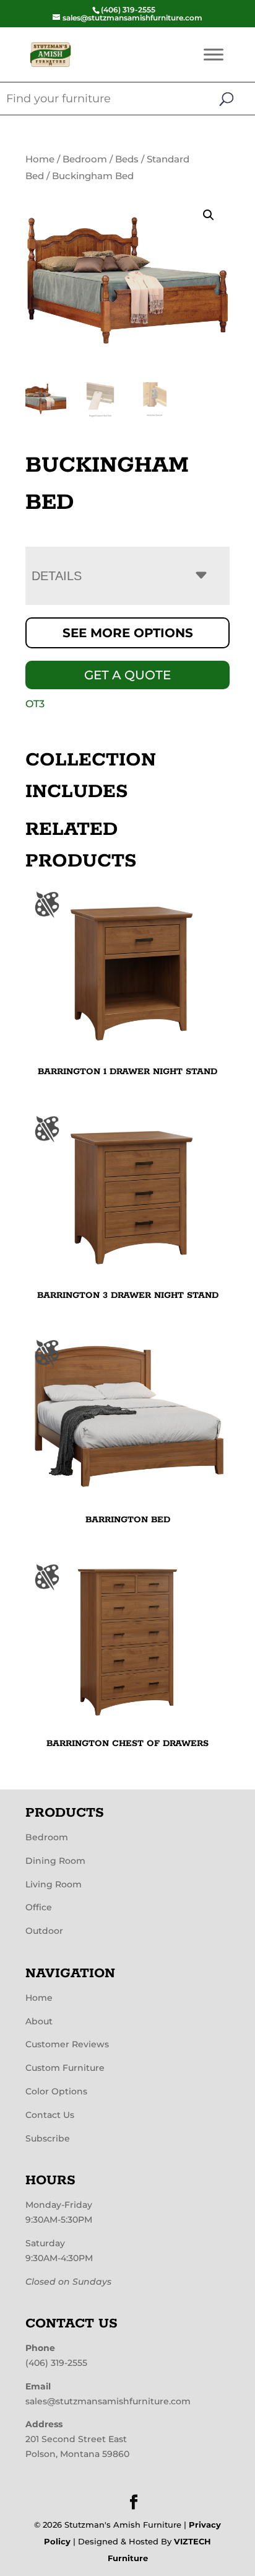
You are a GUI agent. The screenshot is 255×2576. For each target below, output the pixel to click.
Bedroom (85, 159)
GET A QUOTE (127, 675)
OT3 (35, 704)
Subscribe (48, 2138)
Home (40, 159)
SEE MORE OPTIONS (128, 633)
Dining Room (55, 1861)
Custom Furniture (65, 2068)
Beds (127, 159)
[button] (209, 215)
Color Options (56, 2091)
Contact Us (50, 2115)
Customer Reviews (67, 2044)
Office (39, 1907)
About (39, 2021)
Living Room (54, 1884)
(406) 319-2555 (56, 2363)
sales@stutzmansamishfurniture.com (108, 2401)
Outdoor (44, 1931)
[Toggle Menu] (214, 54)
